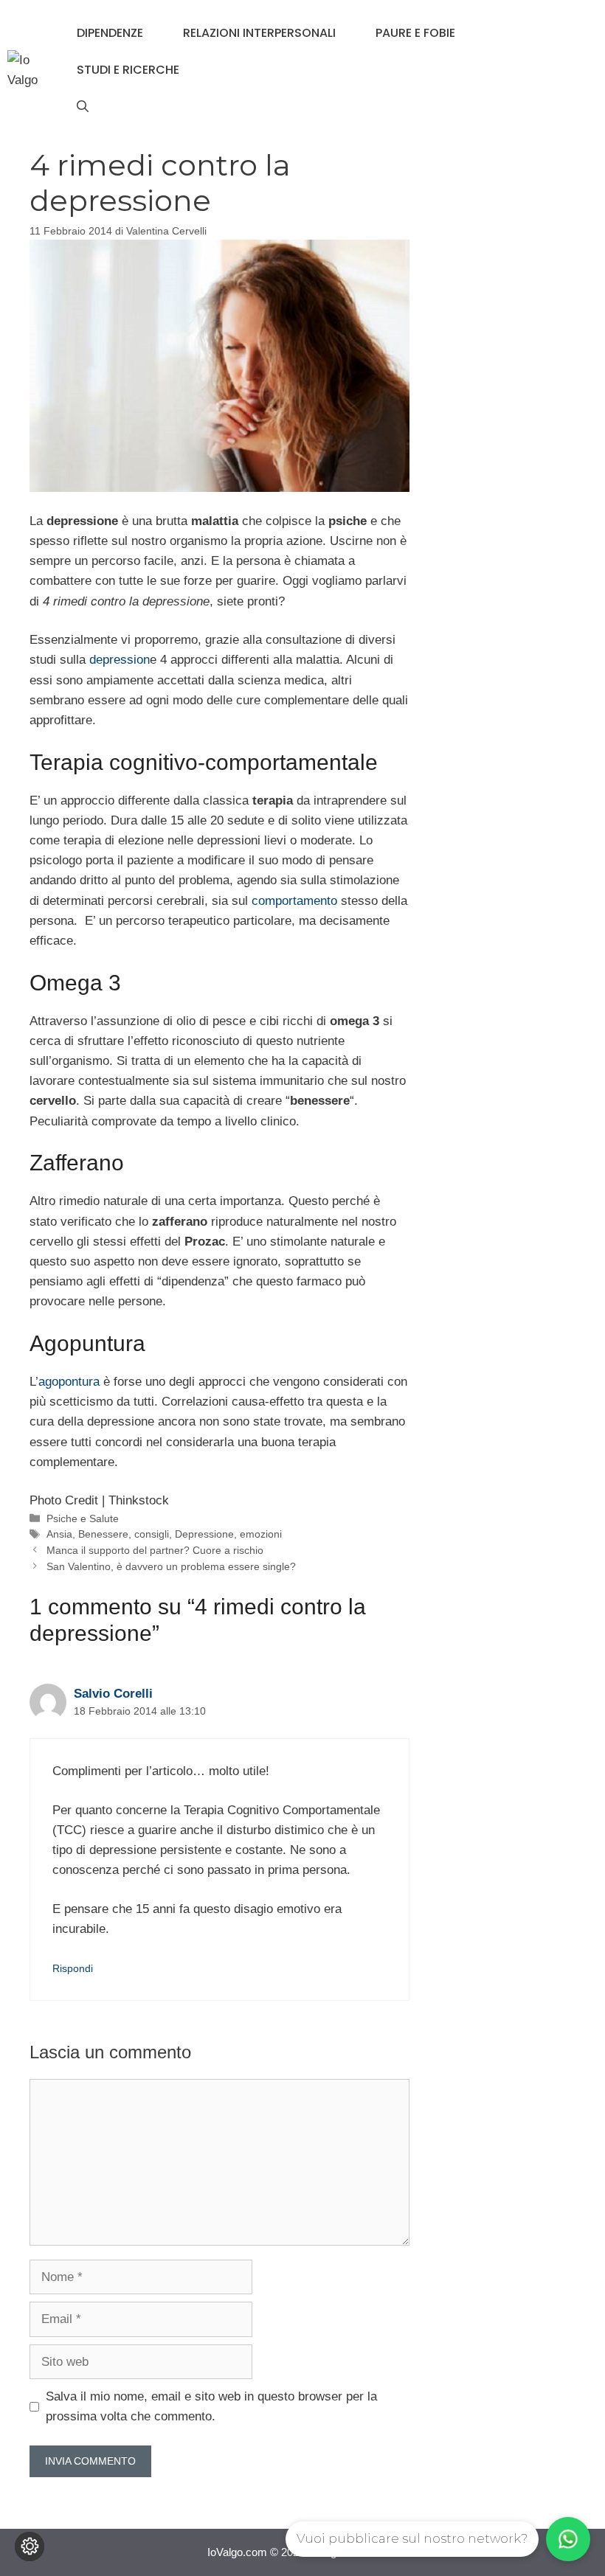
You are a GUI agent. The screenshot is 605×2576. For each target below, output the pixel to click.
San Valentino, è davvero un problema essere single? (171, 1566)
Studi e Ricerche (128, 70)
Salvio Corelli (113, 1694)
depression (120, 660)
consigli (152, 1534)
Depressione (204, 1534)
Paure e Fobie (415, 33)
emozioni (261, 1534)
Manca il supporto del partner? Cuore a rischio (155, 1550)
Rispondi (73, 1968)
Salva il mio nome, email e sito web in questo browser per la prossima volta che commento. (211, 2406)
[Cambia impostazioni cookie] (30, 2547)
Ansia (59, 1534)
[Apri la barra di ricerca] (83, 107)
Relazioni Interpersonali (259, 33)
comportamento (294, 901)
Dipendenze (110, 33)
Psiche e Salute (83, 1518)
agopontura (69, 1382)
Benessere (103, 1534)
